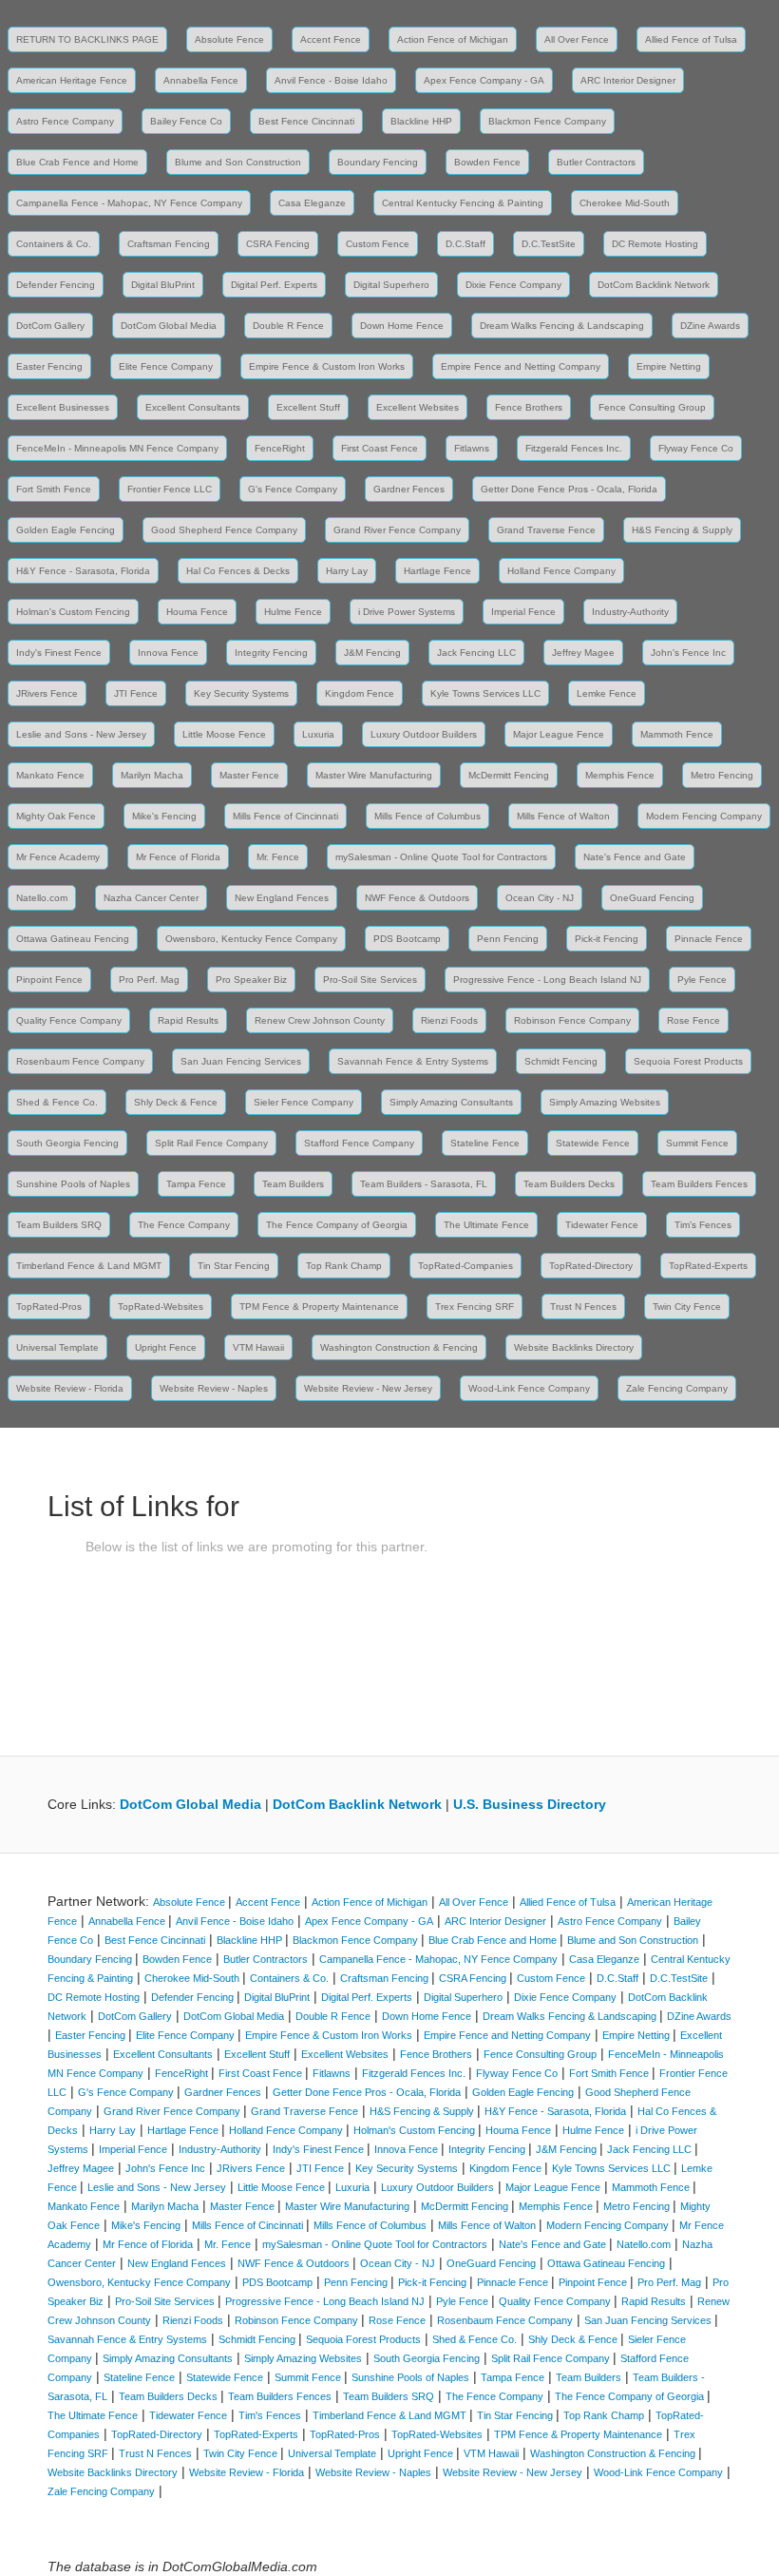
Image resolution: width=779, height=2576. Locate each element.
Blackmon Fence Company (547, 121)
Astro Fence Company (65, 121)
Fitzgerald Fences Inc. (574, 448)
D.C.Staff (465, 244)
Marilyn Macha (152, 775)
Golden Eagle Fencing (66, 530)
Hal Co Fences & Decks (238, 571)
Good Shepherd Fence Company (224, 530)
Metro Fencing (722, 775)
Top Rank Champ (344, 1266)
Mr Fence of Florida (178, 857)
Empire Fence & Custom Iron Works (327, 366)
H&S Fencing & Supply (682, 530)
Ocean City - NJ (540, 898)
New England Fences (282, 898)
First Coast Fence (380, 448)
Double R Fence (288, 326)
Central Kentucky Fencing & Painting (463, 203)
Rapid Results (188, 1020)
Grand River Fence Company (397, 530)
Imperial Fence (523, 612)
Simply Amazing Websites (605, 1102)
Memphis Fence (620, 775)
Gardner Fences (409, 489)
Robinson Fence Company (572, 1020)
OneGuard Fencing (652, 898)
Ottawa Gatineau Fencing (73, 939)
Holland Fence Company (561, 571)
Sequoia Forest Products (688, 1061)
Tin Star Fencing (234, 1266)
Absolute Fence (229, 39)
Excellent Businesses (63, 407)
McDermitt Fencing (509, 775)
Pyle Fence (702, 980)
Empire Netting (669, 366)
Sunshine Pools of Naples (73, 1184)
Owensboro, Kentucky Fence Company (251, 939)
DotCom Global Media (169, 326)
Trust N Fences (583, 1307)
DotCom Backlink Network (654, 285)
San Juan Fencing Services (241, 1061)
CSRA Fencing (278, 244)
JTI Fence (136, 693)
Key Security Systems (241, 693)
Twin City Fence (687, 1307)
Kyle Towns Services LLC (485, 693)
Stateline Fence (485, 1143)
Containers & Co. (54, 244)
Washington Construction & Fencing (399, 1347)
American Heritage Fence (72, 80)
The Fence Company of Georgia (337, 1225)
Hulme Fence (293, 612)
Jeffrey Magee (583, 653)
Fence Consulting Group (652, 407)
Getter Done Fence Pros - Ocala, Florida (569, 489)
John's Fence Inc (688, 653)
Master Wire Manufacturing (374, 775)
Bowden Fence (487, 162)
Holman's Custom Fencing (73, 612)
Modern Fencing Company (704, 816)
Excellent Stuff (308, 407)
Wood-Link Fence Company (529, 1388)
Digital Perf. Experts (274, 285)
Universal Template (57, 1347)
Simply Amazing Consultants (451, 1102)
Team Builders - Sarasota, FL (424, 1184)
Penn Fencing (508, 939)
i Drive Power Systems (407, 612)
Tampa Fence (196, 1184)
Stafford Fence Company (359, 1143)
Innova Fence (168, 653)
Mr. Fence (278, 857)
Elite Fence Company (166, 366)
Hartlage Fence (437, 571)
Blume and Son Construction (238, 162)
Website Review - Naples (214, 1388)
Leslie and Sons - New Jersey (81, 734)
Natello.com (42, 898)
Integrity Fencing (271, 653)
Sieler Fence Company (304, 1102)
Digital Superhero (391, 285)
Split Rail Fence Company (211, 1143)
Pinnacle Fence (709, 939)
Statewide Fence (593, 1143)
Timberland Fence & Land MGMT (89, 1266)
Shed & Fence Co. (57, 1102)
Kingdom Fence (360, 693)
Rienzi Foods (449, 1020)
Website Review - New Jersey (368, 1388)
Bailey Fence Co (186, 121)
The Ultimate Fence (486, 1225)
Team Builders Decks (569, 1184)
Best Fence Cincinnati (306, 121)
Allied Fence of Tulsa (691, 39)
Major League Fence (559, 734)
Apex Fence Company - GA (484, 80)
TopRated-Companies (465, 1266)
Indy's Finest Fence (59, 653)
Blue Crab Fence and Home (77, 162)
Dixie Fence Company (513, 285)
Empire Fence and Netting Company (521, 366)
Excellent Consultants (193, 407)
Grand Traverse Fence (546, 530)
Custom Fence (378, 244)
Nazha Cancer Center (151, 898)
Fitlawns (472, 448)
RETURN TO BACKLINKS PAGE (87, 39)
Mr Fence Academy (58, 857)
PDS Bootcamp (407, 939)
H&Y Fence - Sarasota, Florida (83, 571)
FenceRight (280, 448)
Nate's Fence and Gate (635, 857)
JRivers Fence (47, 693)
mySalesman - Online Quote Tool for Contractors (441, 857)
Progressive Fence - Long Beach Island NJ (547, 980)
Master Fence (249, 775)
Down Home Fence (402, 326)
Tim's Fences (703, 1225)
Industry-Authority (630, 612)
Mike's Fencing (164, 816)
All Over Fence (577, 39)
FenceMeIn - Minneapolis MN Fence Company (117, 448)
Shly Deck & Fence (176, 1102)
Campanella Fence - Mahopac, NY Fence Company (129, 203)
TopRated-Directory (591, 1266)
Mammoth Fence (677, 734)
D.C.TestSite (549, 244)
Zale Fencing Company (677, 1388)
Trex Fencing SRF (475, 1307)
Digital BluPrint (163, 285)
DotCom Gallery (50, 326)
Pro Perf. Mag (149, 980)
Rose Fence (693, 1020)
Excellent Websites (418, 407)
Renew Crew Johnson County (320, 1020)
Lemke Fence (607, 693)
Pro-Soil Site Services (370, 980)
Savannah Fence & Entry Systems (413, 1061)
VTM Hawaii (258, 1347)
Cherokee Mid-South (625, 203)
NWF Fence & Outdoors (417, 898)
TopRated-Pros (49, 1307)
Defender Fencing (56, 285)
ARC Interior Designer (628, 80)
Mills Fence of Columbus (427, 816)
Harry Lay (347, 571)
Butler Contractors (596, 162)
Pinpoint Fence (49, 980)
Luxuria (318, 734)
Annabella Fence (201, 80)
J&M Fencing (372, 653)
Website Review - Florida (70, 1388)
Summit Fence (697, 1143)
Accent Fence (331, 39)
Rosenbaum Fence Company (80, 1061)
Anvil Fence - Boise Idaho (331, 80)
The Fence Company (184, 1225)
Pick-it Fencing (607, 939)
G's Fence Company (293, 489)
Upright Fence (166, 1347)
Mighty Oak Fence (56, 816)
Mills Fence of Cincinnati (285, 816)
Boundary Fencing (378, 162)
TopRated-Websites (161, 1307)
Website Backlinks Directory (574, 1347)
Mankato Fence (50, 775)
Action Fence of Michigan (453, 39)
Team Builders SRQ (59, 1225)
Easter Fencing (49, 366)
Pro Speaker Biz (251, 980)
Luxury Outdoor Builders (424, 734)
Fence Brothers (529, 407)
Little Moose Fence (224, 734)
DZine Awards (710, 326)
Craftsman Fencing (169, 244)
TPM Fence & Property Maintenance (319, 1307)
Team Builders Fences (699, 1184)
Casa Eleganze (312, 203)
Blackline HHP (421, 121)
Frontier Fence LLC (170, 489)
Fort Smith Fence (54, 489)
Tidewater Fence (602, 1225)
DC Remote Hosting (655, 244)
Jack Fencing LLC (476, 653)
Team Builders (293, 1184)
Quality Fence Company (69, 1020)
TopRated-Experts (708, 1266)
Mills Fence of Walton (563, 816)
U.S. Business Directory (530, 1804)
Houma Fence (197, 612)
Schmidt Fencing (561, 1061)
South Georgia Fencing (67, 1143)
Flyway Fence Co (696, 448)
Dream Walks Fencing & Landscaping (562, 326)
